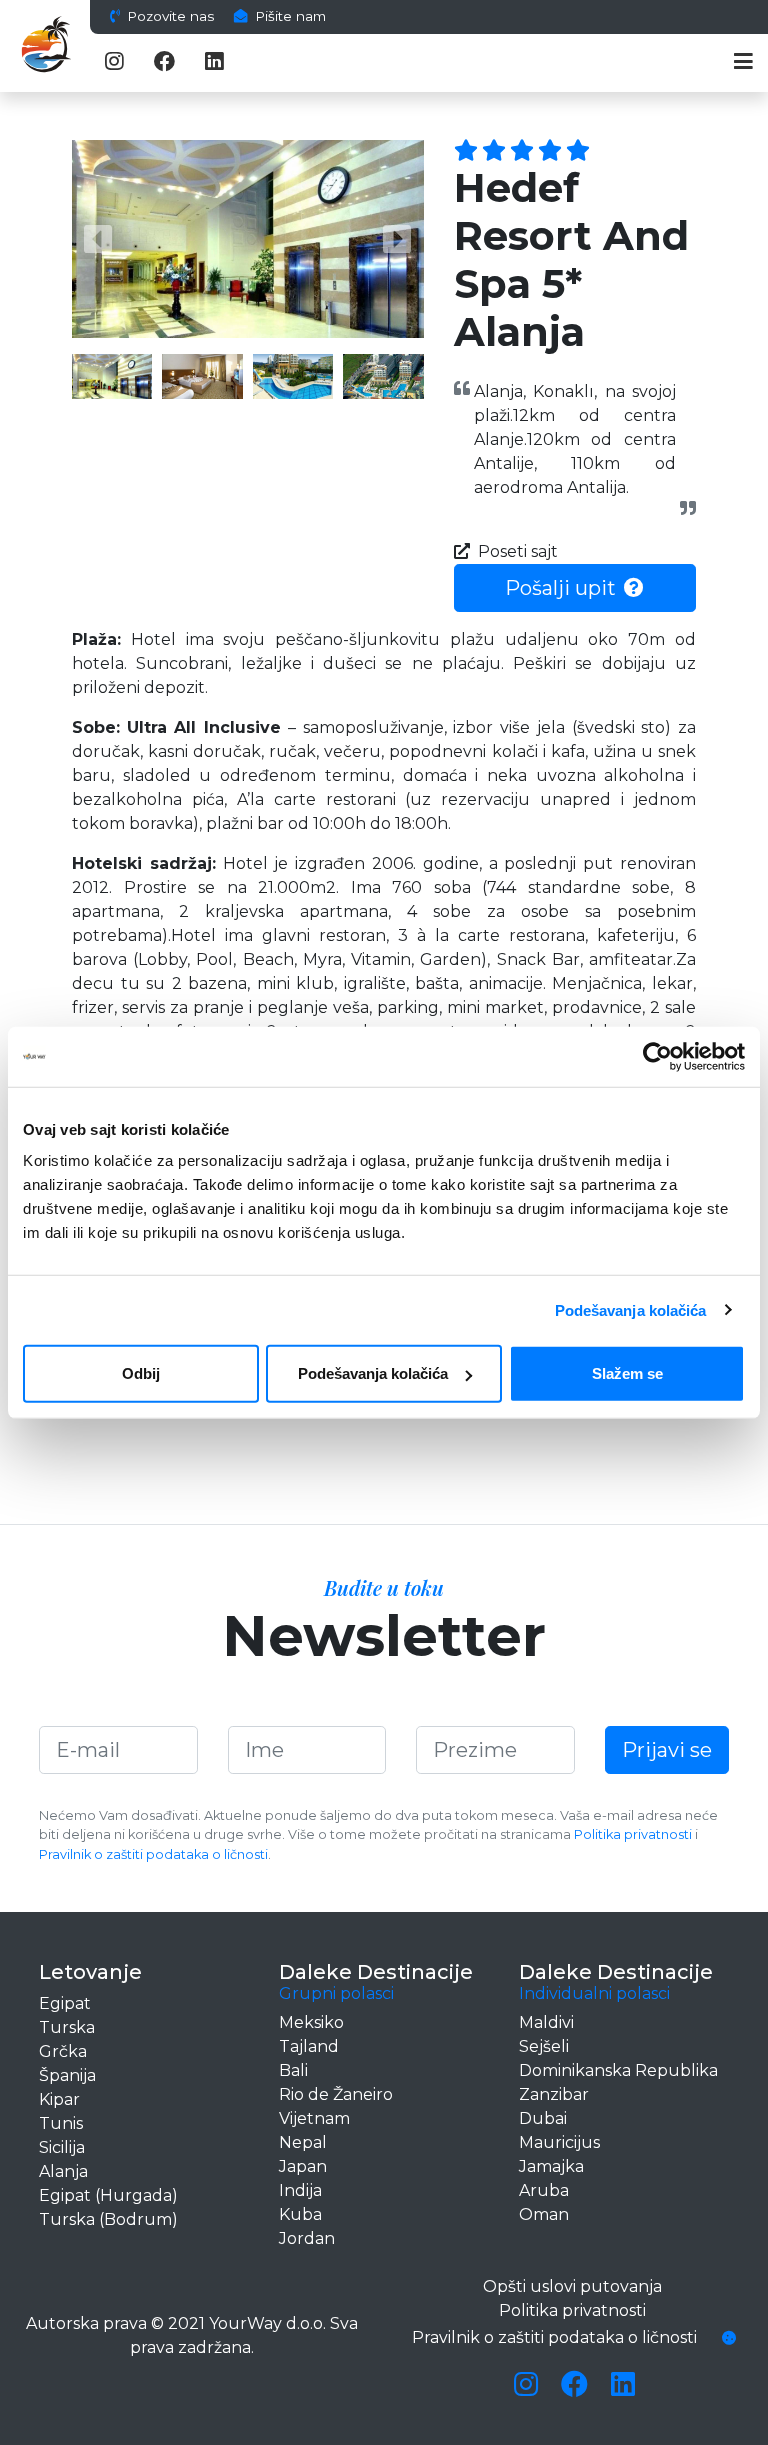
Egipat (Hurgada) (108, 2195)
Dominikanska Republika (618, 2070)
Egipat (65, 2003)
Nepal (303, 2142)
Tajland (309, 2046)
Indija (300, 2190)
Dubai (543, 2118)
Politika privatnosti (633, 1834)
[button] (98, 239)
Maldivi (546, 2022)
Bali (293, 2070)
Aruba (544, 2190)
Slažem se (627, 1373)
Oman (544, 2214)
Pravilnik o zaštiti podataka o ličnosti (153, 1854)
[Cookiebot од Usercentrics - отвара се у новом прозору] (657, 1056)
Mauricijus (559, 2142)
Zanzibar (554, 2094)
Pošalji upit (560, 588)
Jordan (307, 2238)
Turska (67, 2027)
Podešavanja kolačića (631, 1309)
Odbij (141, 1373)
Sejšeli (544, 2046)
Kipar (59, 2099)
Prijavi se (667, 1750)
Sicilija (62, 2147)
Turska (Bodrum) (108, 2219)
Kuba (300, 2214)
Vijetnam (314, 2118)
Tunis (61, 2123)
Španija (67, 2075)
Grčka (63, 2051)
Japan (303, 2166)
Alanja (63, 2171)
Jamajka (551, 2166)
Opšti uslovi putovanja (572, 2286)
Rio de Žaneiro (336, 2094)
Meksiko (311, 2022)
